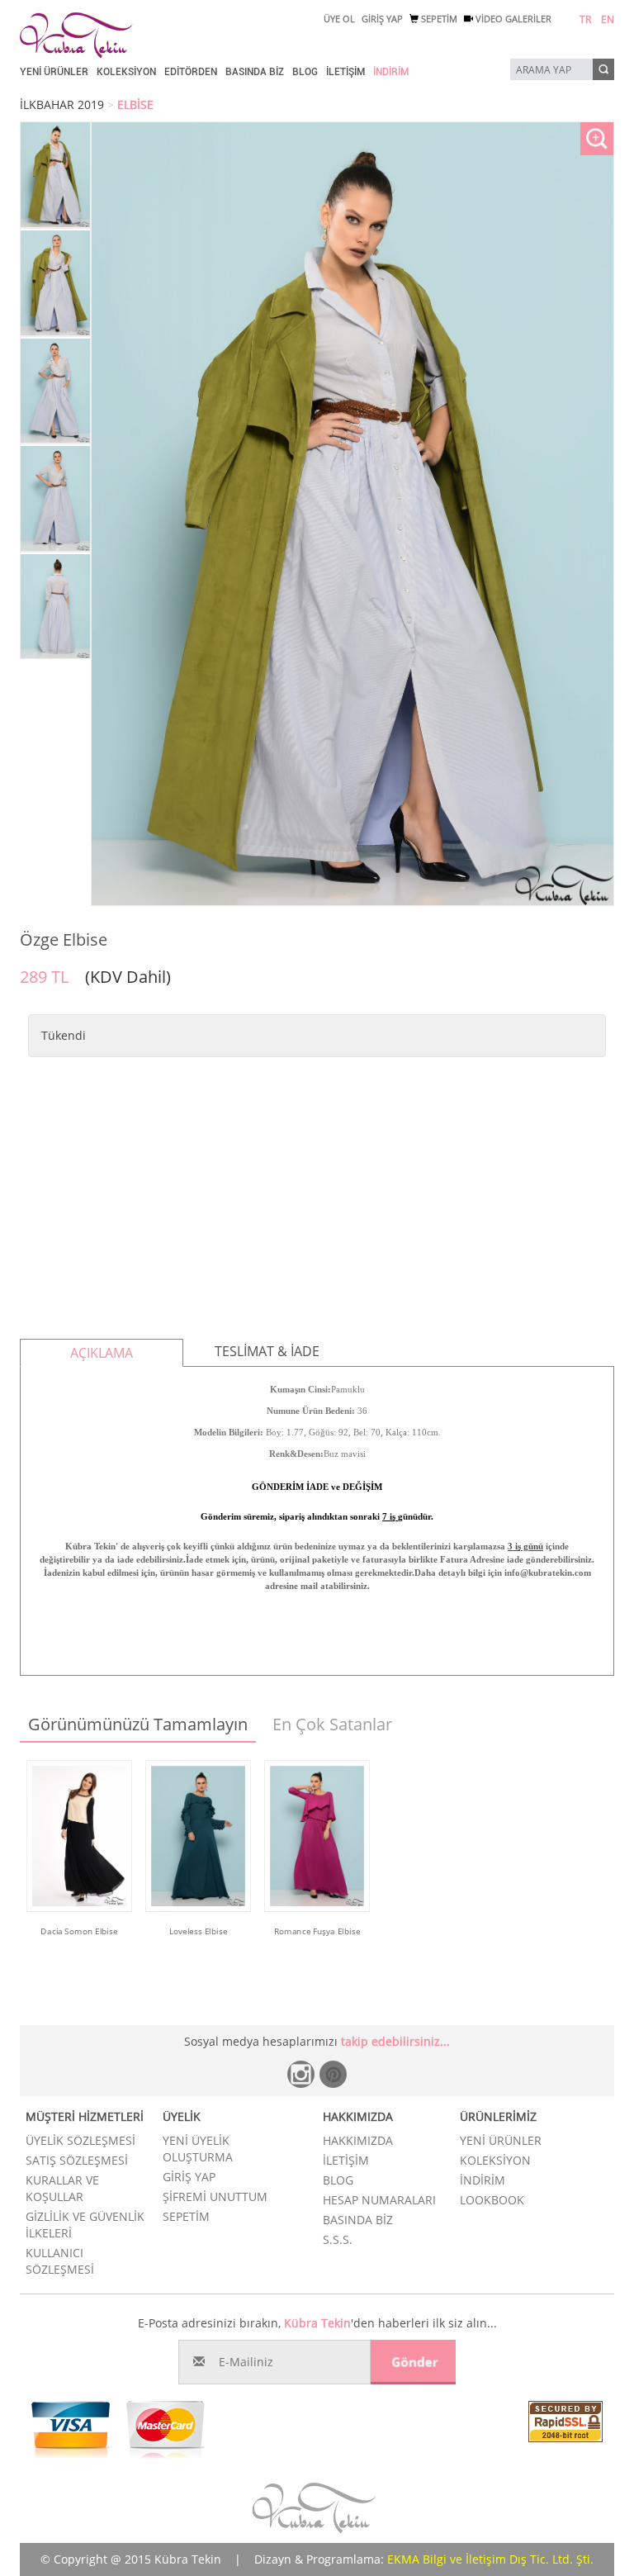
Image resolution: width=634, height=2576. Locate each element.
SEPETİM (438, 19)
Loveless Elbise (199, 1930)
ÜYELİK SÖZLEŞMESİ (80, 2140)
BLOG (305, 72)
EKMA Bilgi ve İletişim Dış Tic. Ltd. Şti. (490, 2559)
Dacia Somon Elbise (79, 1930)
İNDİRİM (391, 72)
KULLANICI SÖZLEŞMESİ (60, 2261)
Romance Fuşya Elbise (317, 1930)
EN (608, 19)
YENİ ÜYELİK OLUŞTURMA (198, 2149)
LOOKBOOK (492, 2200)
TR (585, 19)
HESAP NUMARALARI (379, 2200)
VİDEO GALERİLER (512, 19)
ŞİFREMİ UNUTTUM (215, 2196)
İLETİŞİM (345, 72)
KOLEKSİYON (126, 72)
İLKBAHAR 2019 (62, 104)
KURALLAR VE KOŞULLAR (62, 2188)
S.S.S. (338, 2239)
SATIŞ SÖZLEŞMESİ (77, 2160)
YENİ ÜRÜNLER (54, 72)
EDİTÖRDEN (191, 72)
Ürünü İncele (80, 1953)
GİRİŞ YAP (382, 19)
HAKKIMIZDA (358, 2140)
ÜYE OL (339, 19)
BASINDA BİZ (255, 72)
